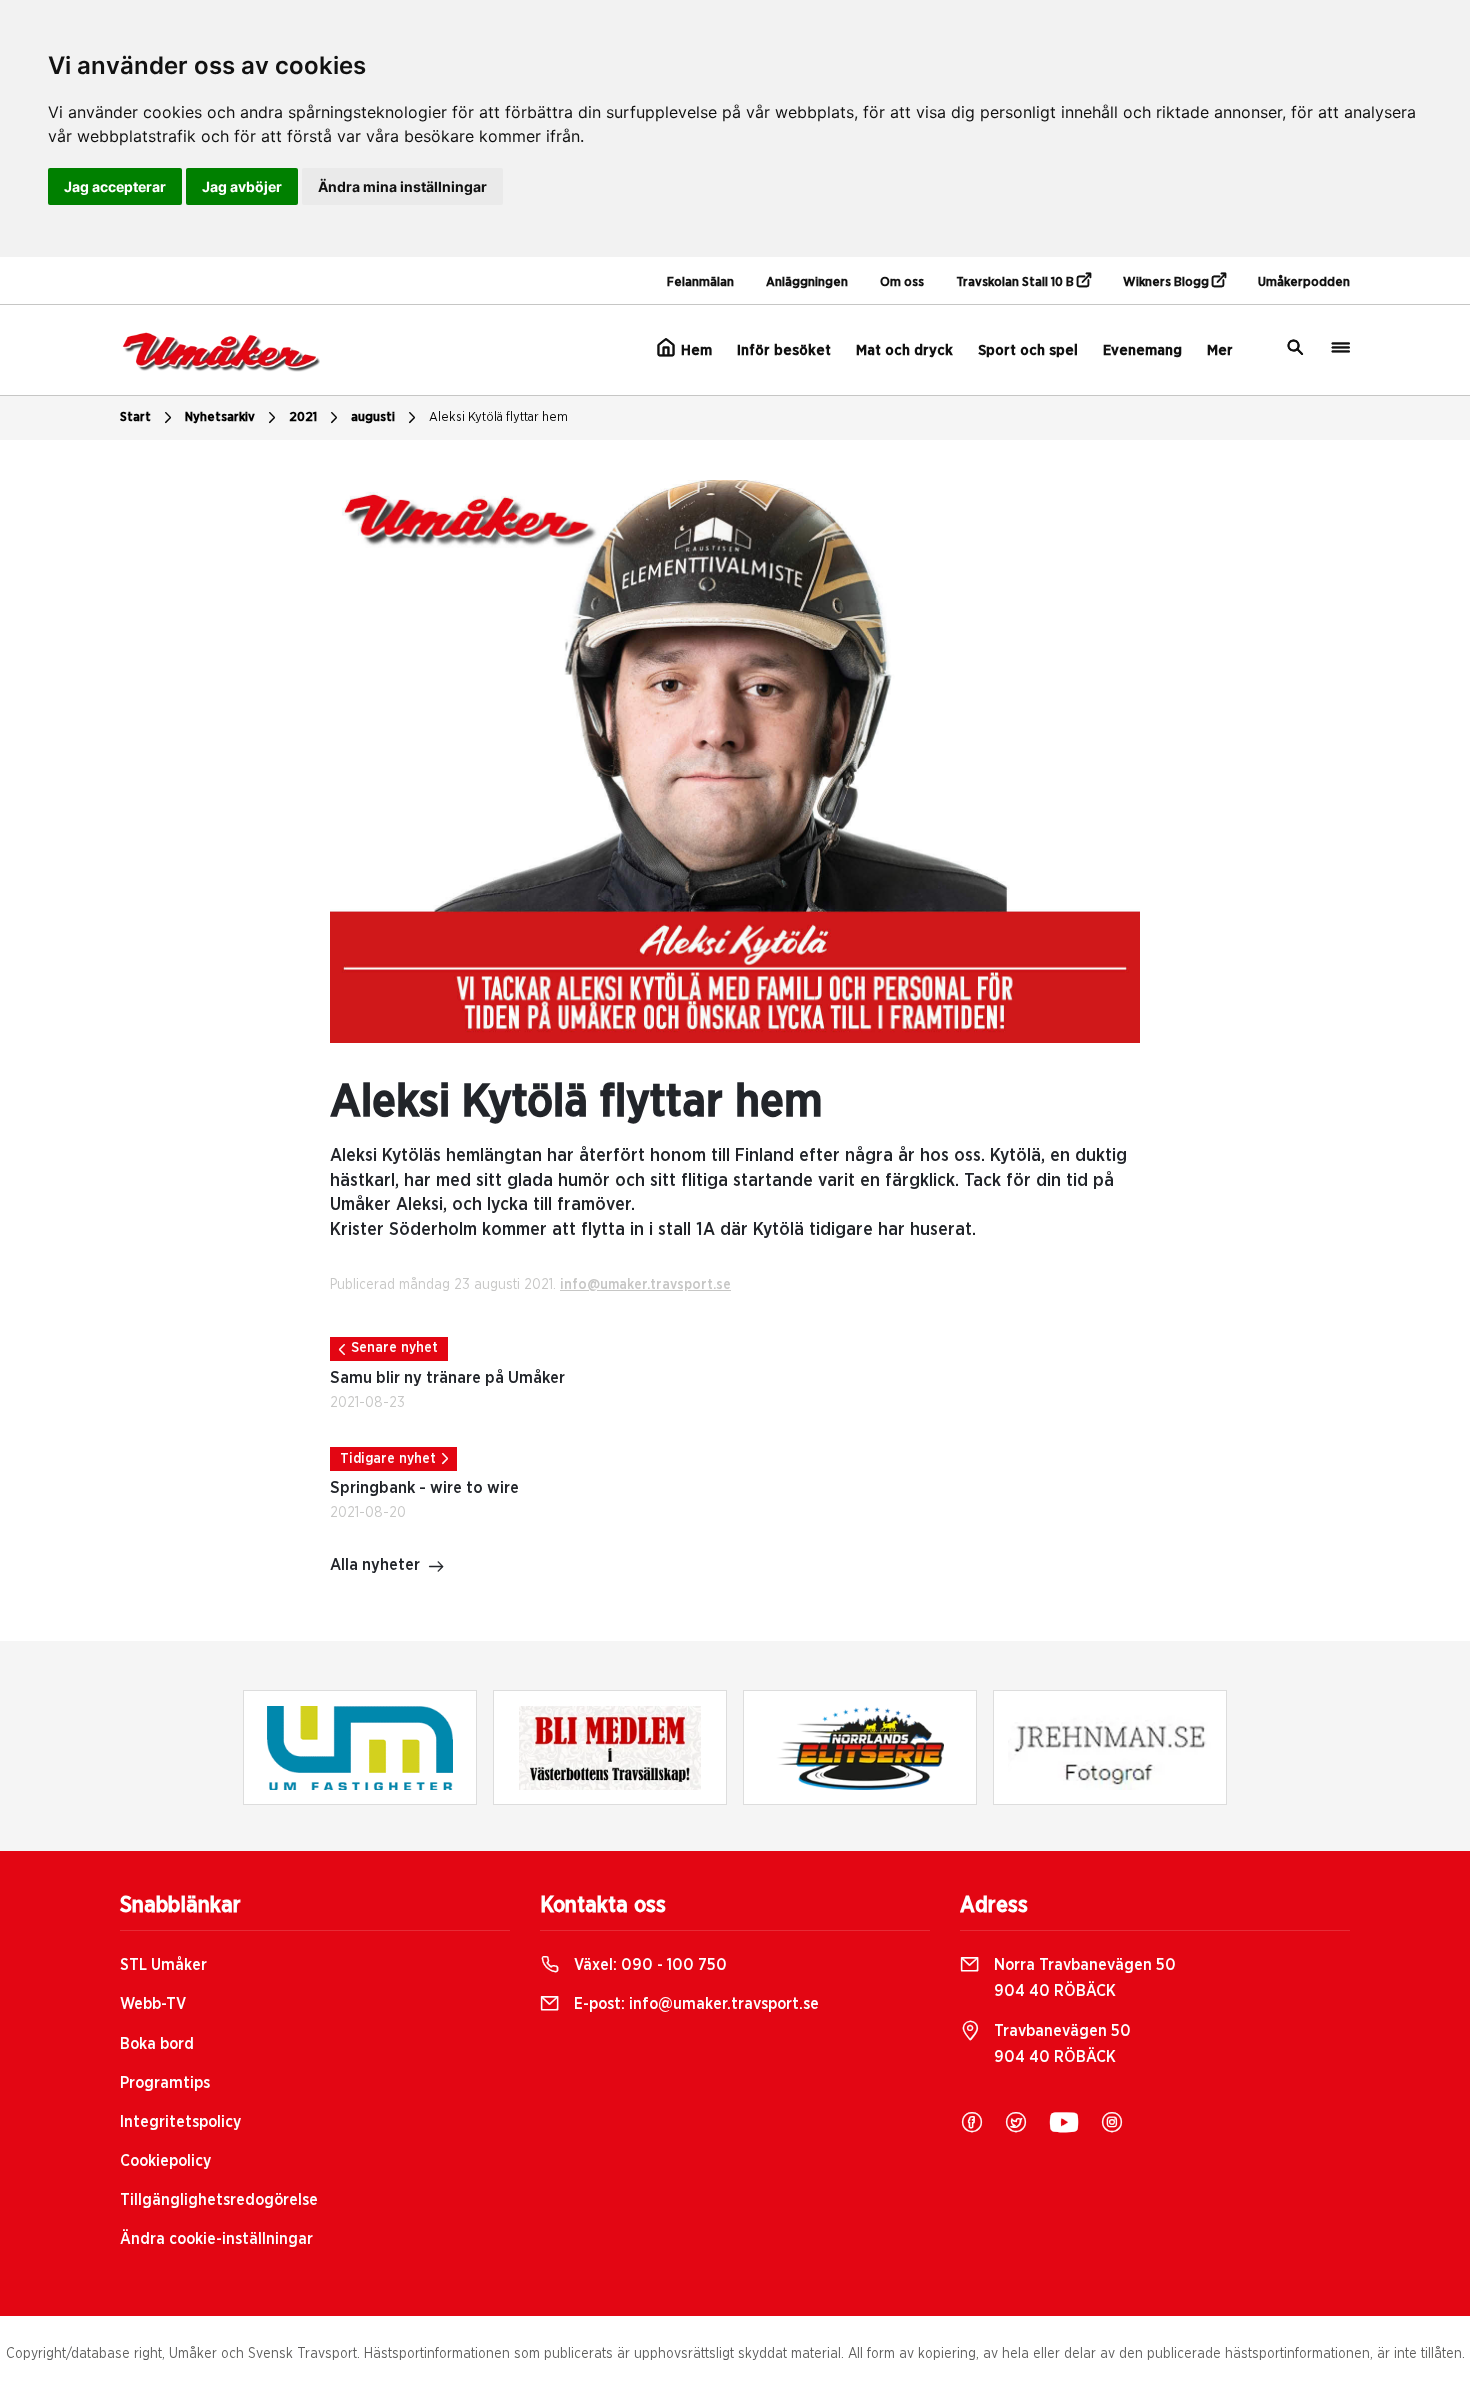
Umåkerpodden (1304, 282)
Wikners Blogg (1167, 282)
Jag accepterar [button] (115, 186)
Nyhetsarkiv (220, 417)
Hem (694, 350)
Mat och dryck (904, 350)
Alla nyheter (375, 1565)
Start (135, 417)
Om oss (902, 282)
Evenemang (1142, 350)
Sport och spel (1028, 350)
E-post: (694, 2004)
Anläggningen (807, 282)
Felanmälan (700, 282)
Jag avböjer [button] (242, 186)
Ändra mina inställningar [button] (402, 186)
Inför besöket (784, 350)
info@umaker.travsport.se (645, 1285)
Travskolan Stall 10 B (1016, 282)
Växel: (648, 1965)
